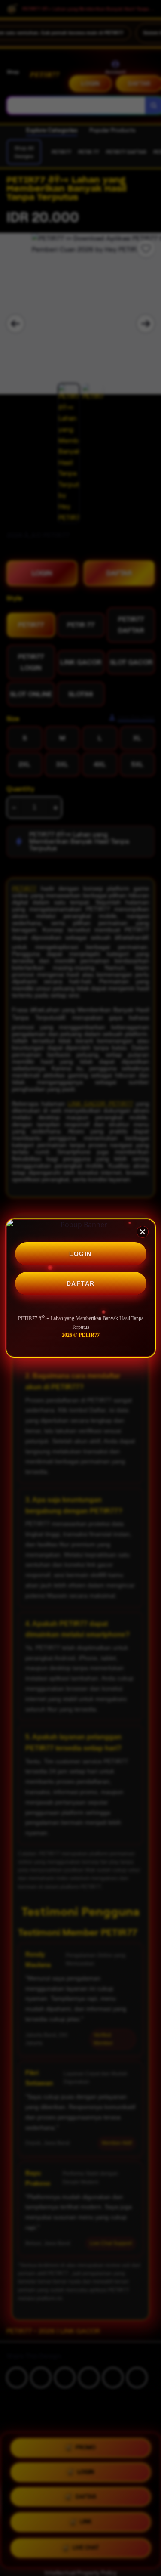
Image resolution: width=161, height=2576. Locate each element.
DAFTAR (81, 1283)
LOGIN (80, 1254)
